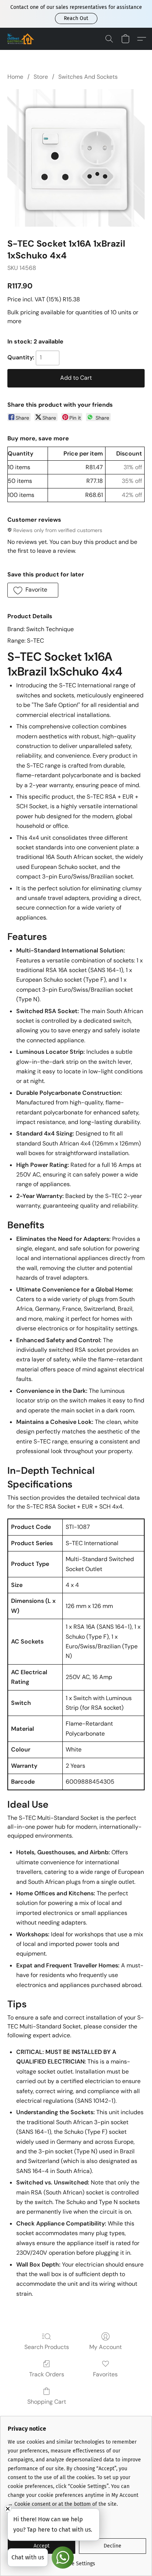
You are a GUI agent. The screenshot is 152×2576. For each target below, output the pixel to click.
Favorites (105, 2374)
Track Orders (47, 2374)
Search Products (47, 2347)
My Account (106, 2347)
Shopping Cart (47, 2402)
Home (15, 77)
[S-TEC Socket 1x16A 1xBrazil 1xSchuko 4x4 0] (76, 158)
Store (41, 77)
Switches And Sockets (88, 77)
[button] (76, 18)
